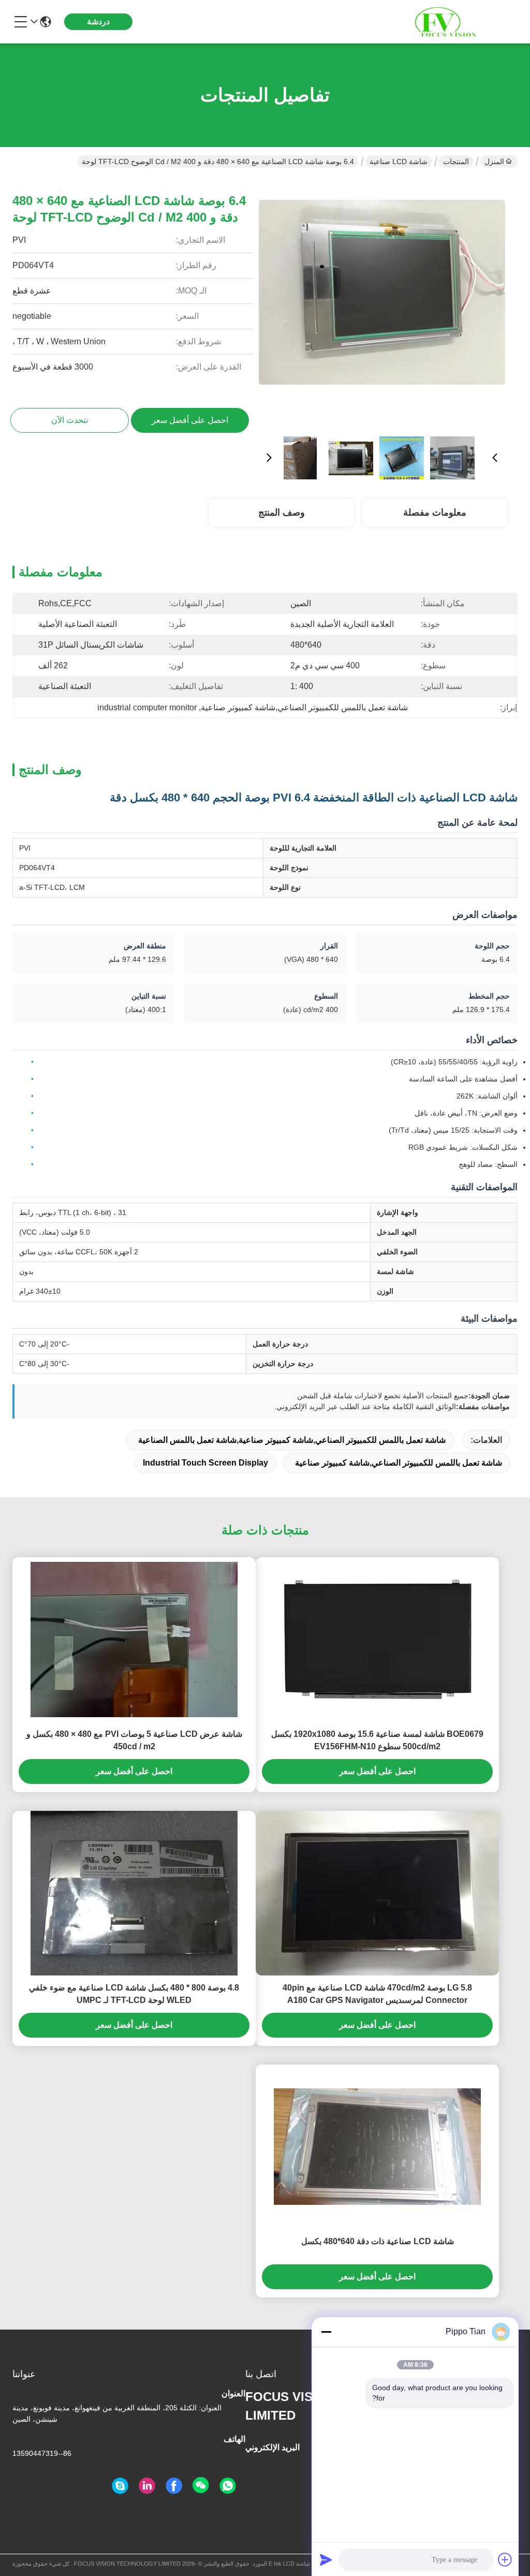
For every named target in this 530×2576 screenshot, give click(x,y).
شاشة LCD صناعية (399, 162)
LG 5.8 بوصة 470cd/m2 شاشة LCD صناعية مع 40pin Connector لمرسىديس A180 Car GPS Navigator (377, 1994)
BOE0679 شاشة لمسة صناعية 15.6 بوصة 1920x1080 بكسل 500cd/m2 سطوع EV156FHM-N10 (377, 1740)
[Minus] (326, 2332)
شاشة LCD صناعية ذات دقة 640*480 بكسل (378, 2241)
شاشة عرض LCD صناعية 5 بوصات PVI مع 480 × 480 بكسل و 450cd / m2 (134, 1740)
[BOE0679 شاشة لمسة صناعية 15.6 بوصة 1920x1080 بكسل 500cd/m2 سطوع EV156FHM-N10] (378, 1640)
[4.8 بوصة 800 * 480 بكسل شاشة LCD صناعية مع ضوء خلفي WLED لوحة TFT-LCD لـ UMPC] (134, 1893)
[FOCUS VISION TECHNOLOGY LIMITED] (461, 22)
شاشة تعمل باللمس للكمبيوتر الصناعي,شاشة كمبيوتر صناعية (399, 1463)
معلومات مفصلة (435, 513)
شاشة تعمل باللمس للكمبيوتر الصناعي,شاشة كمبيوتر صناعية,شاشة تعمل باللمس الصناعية (292, 1440)
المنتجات (456, 162)
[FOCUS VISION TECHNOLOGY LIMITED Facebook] (174, 2486)
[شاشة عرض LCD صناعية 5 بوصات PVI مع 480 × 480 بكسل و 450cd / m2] (134, 1640)
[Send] (326, 2559)
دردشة (98, 21)
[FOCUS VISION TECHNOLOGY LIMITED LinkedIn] (147, 2486)
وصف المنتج (282, 513)
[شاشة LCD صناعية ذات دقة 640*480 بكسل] (377, 2147)
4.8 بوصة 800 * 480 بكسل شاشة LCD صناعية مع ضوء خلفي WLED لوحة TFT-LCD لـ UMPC (134, 1994)
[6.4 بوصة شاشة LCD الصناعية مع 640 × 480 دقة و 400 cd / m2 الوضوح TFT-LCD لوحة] (382, 303)
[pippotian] (120, 2486)
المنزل (494, 162)
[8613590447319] (228, 2486)
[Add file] (505, 2559)
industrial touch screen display (205, 1463)
